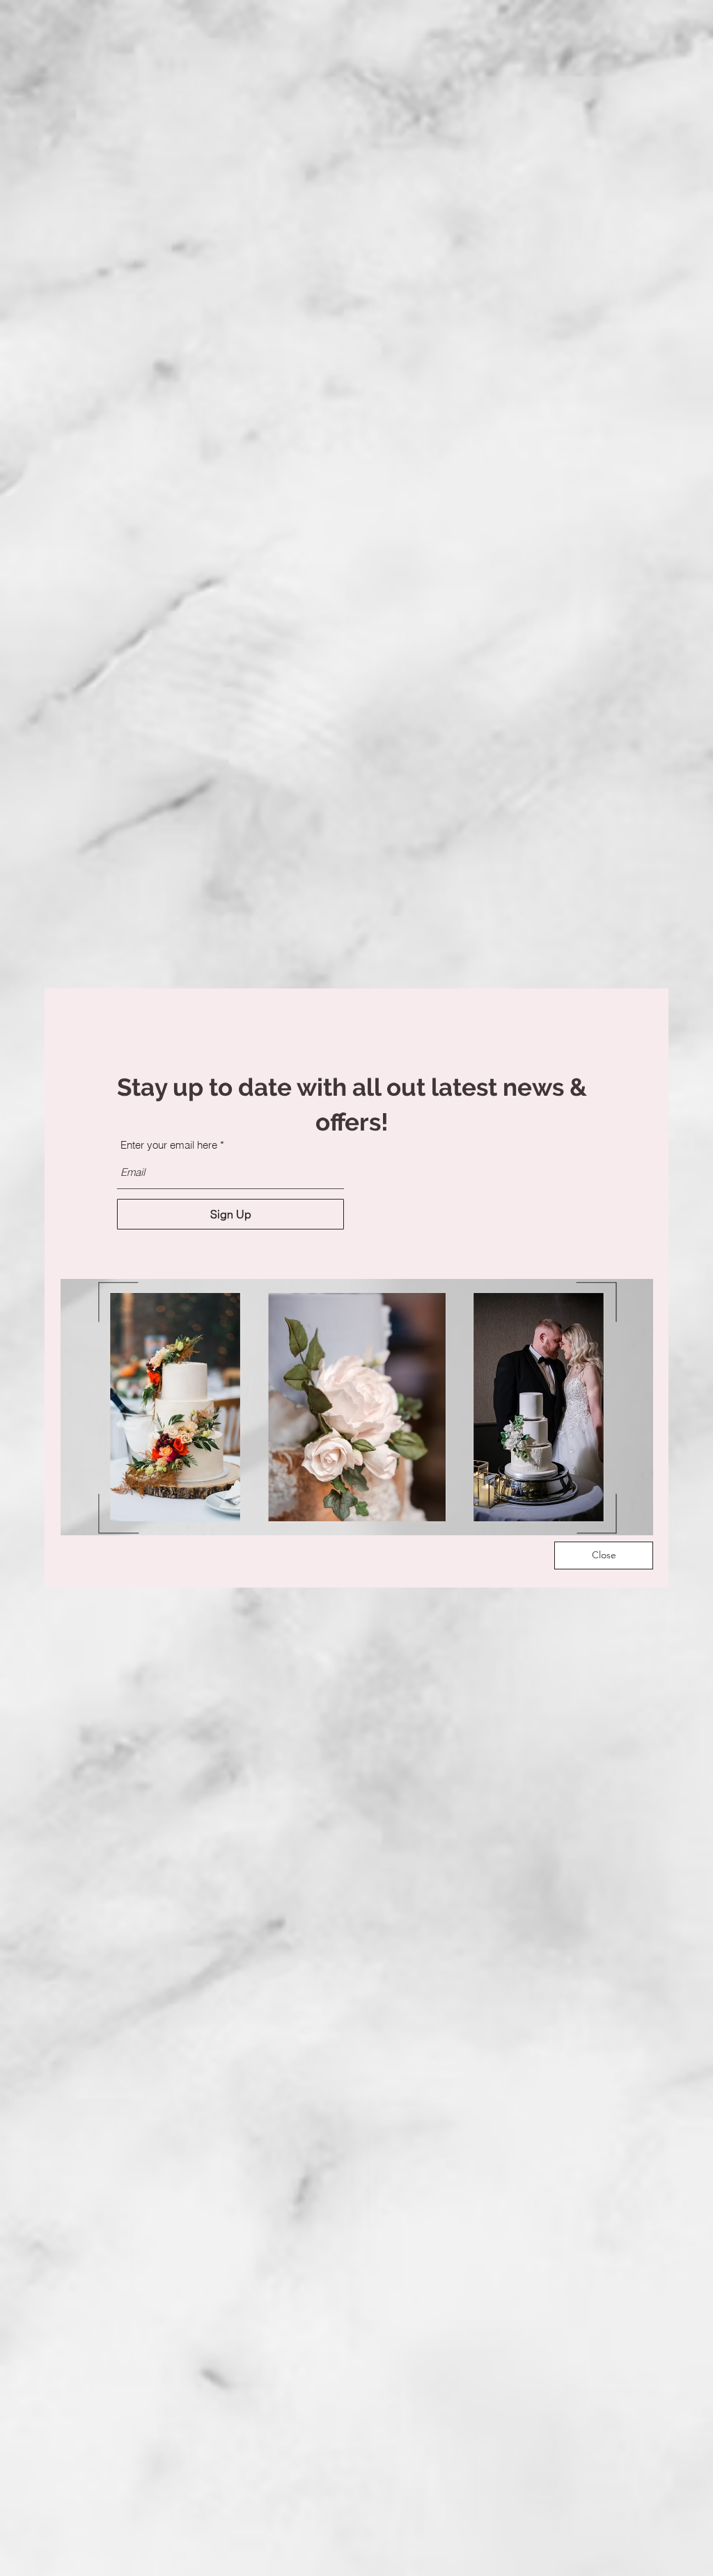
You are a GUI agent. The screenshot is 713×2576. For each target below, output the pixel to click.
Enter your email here (169, 1145)
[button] (604, 1555)
